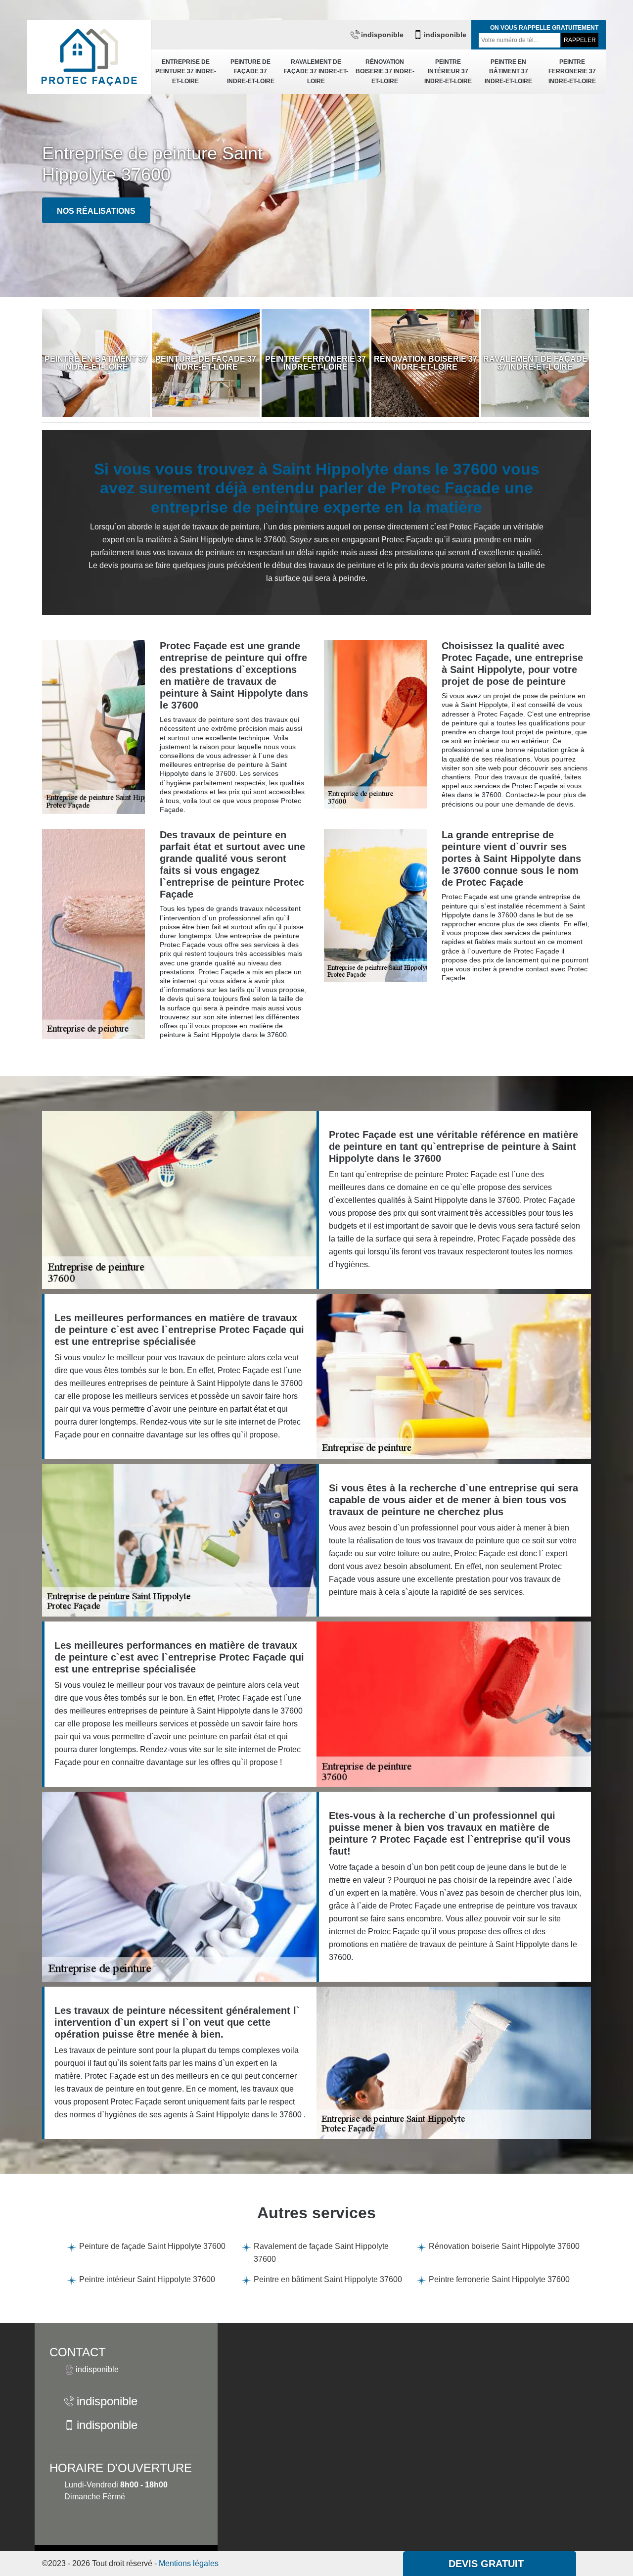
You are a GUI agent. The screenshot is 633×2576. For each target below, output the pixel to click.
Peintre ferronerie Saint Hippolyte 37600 (499, 2279)
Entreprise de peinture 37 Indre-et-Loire (186, 72)
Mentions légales (189, 2563)
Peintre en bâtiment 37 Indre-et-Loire (508, 72)
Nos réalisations (96, 211)
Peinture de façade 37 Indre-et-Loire (251, 72)
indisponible (382, 35)
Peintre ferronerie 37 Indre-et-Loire (572, 72)
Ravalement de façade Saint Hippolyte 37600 (321, 2253)
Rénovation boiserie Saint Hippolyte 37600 (504, 2246)
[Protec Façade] (89, 57)
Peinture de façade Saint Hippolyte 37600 (152, 2246)
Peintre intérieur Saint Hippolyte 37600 (147, 2279)
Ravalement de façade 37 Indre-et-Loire (316, 72)
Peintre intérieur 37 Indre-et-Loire (448, 72)
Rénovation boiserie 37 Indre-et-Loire (385, 72)
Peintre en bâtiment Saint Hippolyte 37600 (328, 2279)
